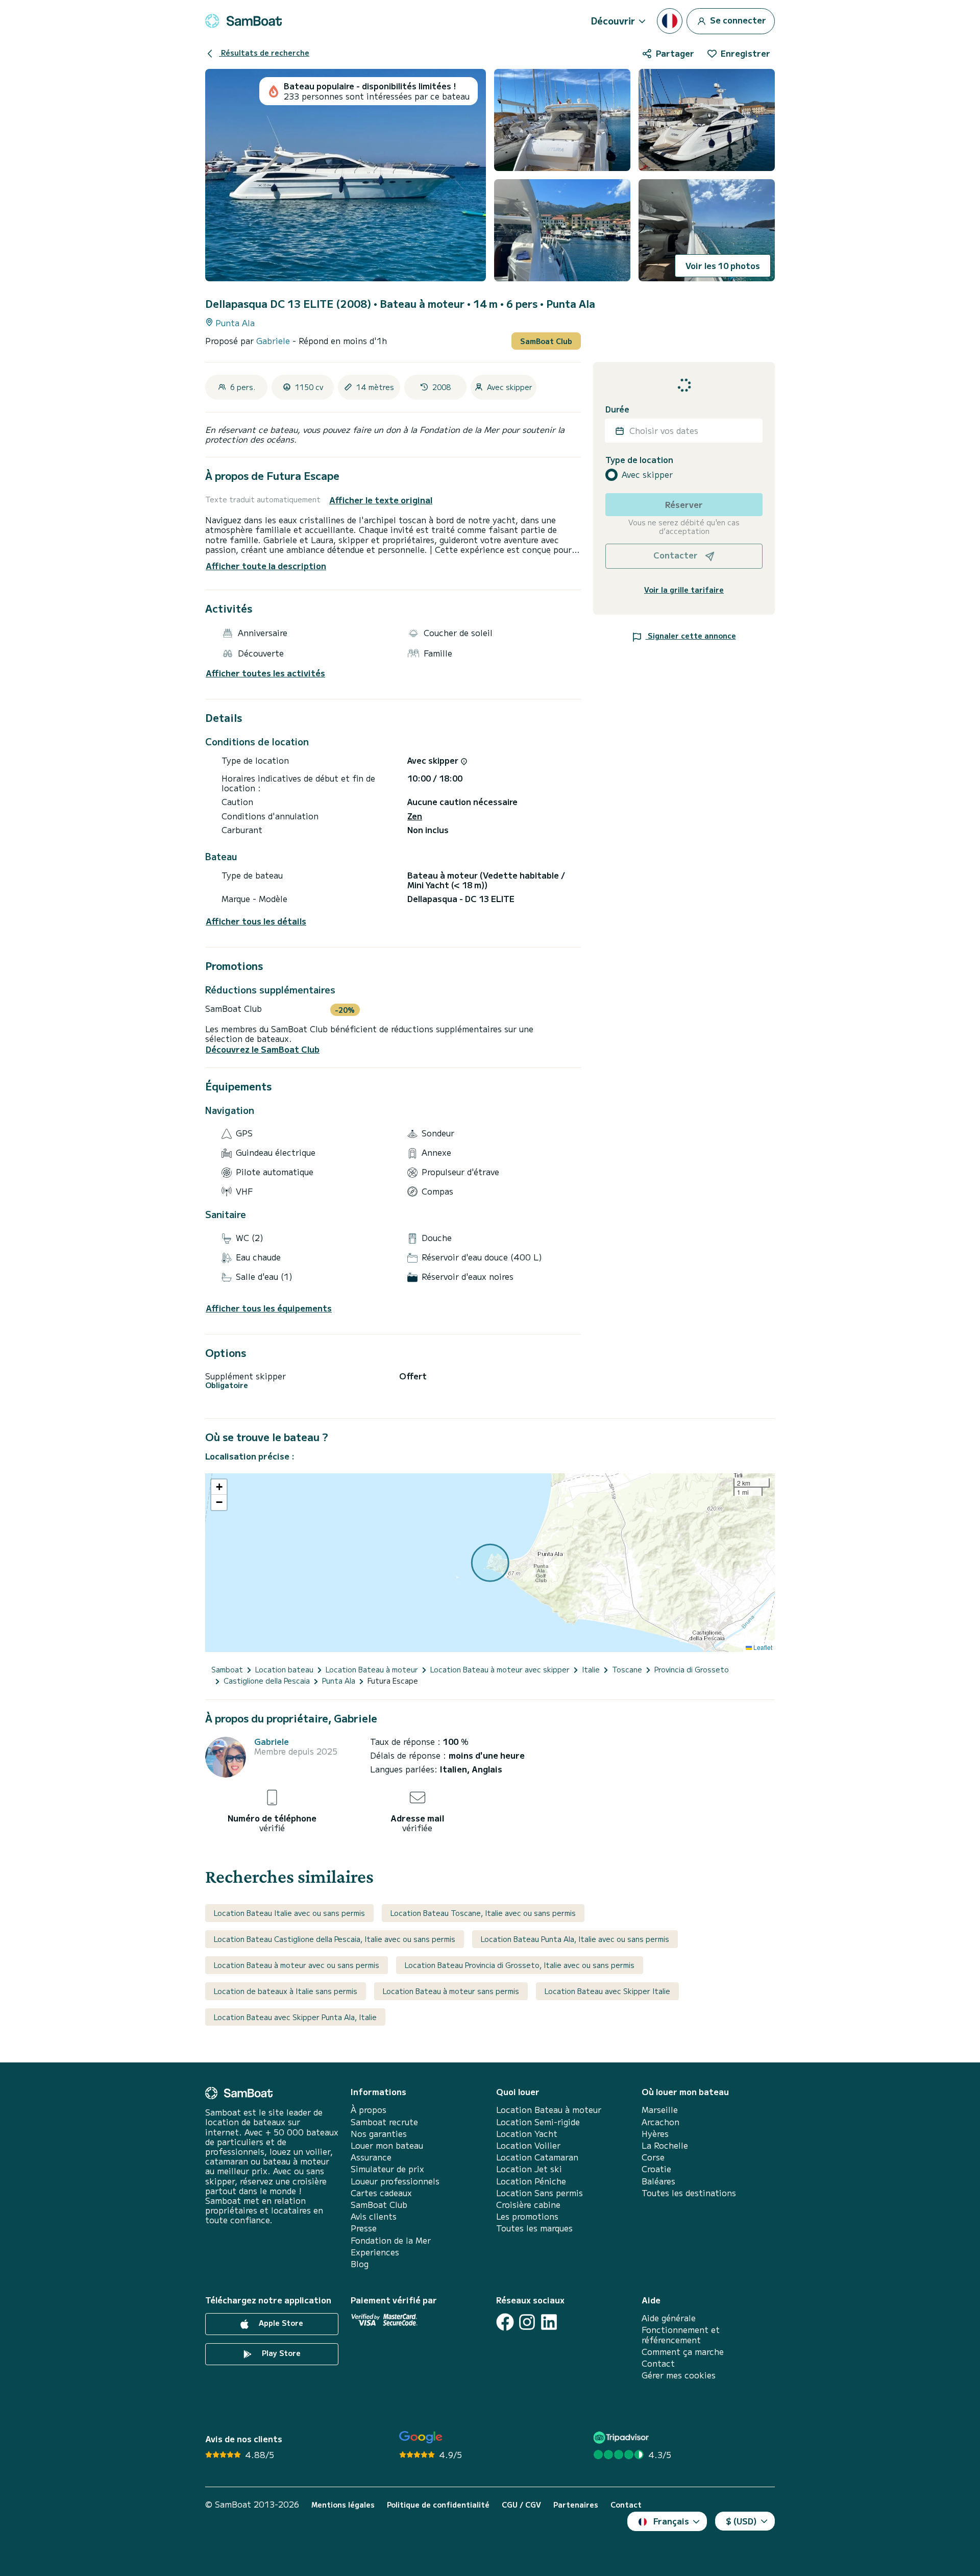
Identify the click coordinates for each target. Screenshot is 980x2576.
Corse (653, 2157)
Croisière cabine (528, 2205)
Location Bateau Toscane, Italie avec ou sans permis (483, 1913)
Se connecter (737, 19)
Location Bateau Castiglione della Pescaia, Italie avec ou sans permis (335, 1939)
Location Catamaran (537, 2157)
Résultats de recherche (264, 53)
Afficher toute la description (266, 566)
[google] (421, 2437)
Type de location (639, 460)
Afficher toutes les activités (265, 673)
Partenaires (576, 2505)
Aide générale (669, 2318)
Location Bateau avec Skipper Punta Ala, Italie (295, 2017)
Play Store (280, 2353)
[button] (219, 1487)
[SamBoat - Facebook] (505, 2322)
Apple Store (280, 2323)
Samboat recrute (384, 2122)
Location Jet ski (529, 2169)
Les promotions (527, 2216)
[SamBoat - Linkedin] (549, 2322)
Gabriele (274, 341)
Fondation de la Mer (391, 2240)
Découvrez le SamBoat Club (263, 1049)
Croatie (656, 2169)
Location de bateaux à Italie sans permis (286, 1991)
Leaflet (762, 1647)
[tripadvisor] (622, 2437)
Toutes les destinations (689, 2193)
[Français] (670, 21)
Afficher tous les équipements (269, 1308)
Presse (364, 2228)
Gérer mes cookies (679, 2375)
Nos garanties (379, 2134)
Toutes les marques (534, 2228)
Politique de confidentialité (438, 2505)
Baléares (658, 2181)
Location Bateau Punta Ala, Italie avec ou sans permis (575, 1939)
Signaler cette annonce (691, 636)
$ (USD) (741, 2521)
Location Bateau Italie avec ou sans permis (289, 1913)
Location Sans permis (540, 2193)
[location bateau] (243, 21)
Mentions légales (343, 2505)
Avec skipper (647, 475)
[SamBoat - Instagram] (527, 2322)
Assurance (371, 2157)
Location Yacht (527, 2134)
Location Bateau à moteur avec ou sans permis (297, 1965)
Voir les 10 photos (723, 265)
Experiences (375, 2252)
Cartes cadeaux (381, 2193)
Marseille (660, 2110)
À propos (369, 2110)
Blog (360, 2264)
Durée (617, 409)
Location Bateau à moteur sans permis (451, 1991)
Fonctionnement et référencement (681, 2335)
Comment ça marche (683, 2352)
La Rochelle (665, 2145)
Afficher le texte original (381, 500)
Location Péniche (531, 2181)
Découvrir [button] (613, 20)
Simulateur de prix (387, 2169)
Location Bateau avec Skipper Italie (607, 1991)
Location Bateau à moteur (549, 2110)
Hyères (655, 2134)
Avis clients (374, 2216)
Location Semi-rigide (538, 2122)
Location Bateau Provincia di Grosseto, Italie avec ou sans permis (520, 1965)
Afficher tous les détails (256, 921)
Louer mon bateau (387, 2145)
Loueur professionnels (395, 2181)
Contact (658, 2363)
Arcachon (660, 2122)
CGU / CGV (521, 2505)
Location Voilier (528, 2145)
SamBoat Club (546, 341)
